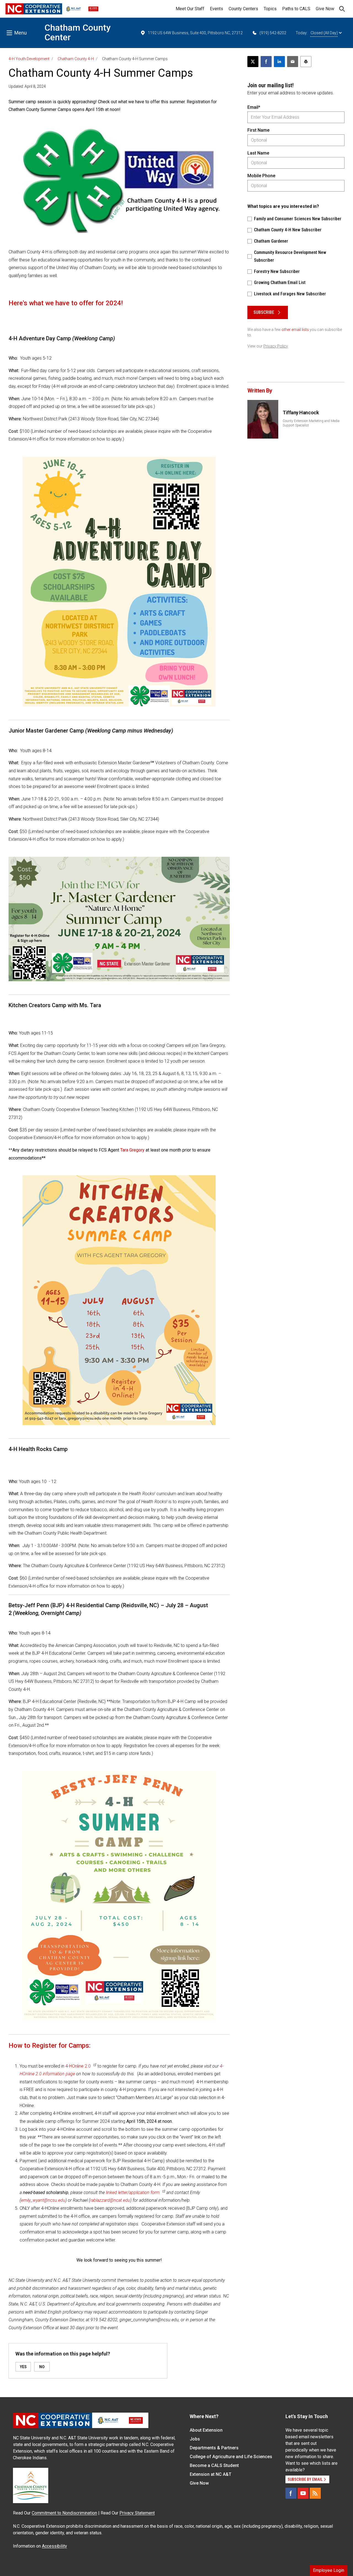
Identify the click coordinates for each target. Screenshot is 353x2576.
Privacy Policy (276, 346)
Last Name (258, 153)
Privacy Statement (137, 2513)
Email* (254, 107)
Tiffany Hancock (301, 412)
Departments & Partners (214, 2448)
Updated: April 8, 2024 (27, 86)
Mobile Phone (261, 176)
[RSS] (315, 2493)
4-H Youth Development (29, 59)
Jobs (195, 2439)
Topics (270, 9)
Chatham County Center (77, 32)
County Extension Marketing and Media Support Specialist (311, 423)
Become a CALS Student (214, 2465)
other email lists (295, 330)
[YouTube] (303, 2493)
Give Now (325, 9)
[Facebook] (291, 2493)
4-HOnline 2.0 (78, 2066)
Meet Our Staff (190, 9)
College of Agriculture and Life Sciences (231, 2457)
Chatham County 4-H (76, 59)
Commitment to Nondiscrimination (64, 2513)
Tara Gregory (132, 1150)
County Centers (243, 9)
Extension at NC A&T (211, 2474)
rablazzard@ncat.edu (110, 2200)
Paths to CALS (296, 9)
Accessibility (54, 2546)
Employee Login (329, 2570)
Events (216, 9)
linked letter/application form (133, 2192)
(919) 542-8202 (273, 33)
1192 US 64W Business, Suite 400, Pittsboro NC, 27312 (195, 33)
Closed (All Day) (324, 33)
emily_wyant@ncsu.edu (43, 2200)
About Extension (206, 2430)
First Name (258, 130)
